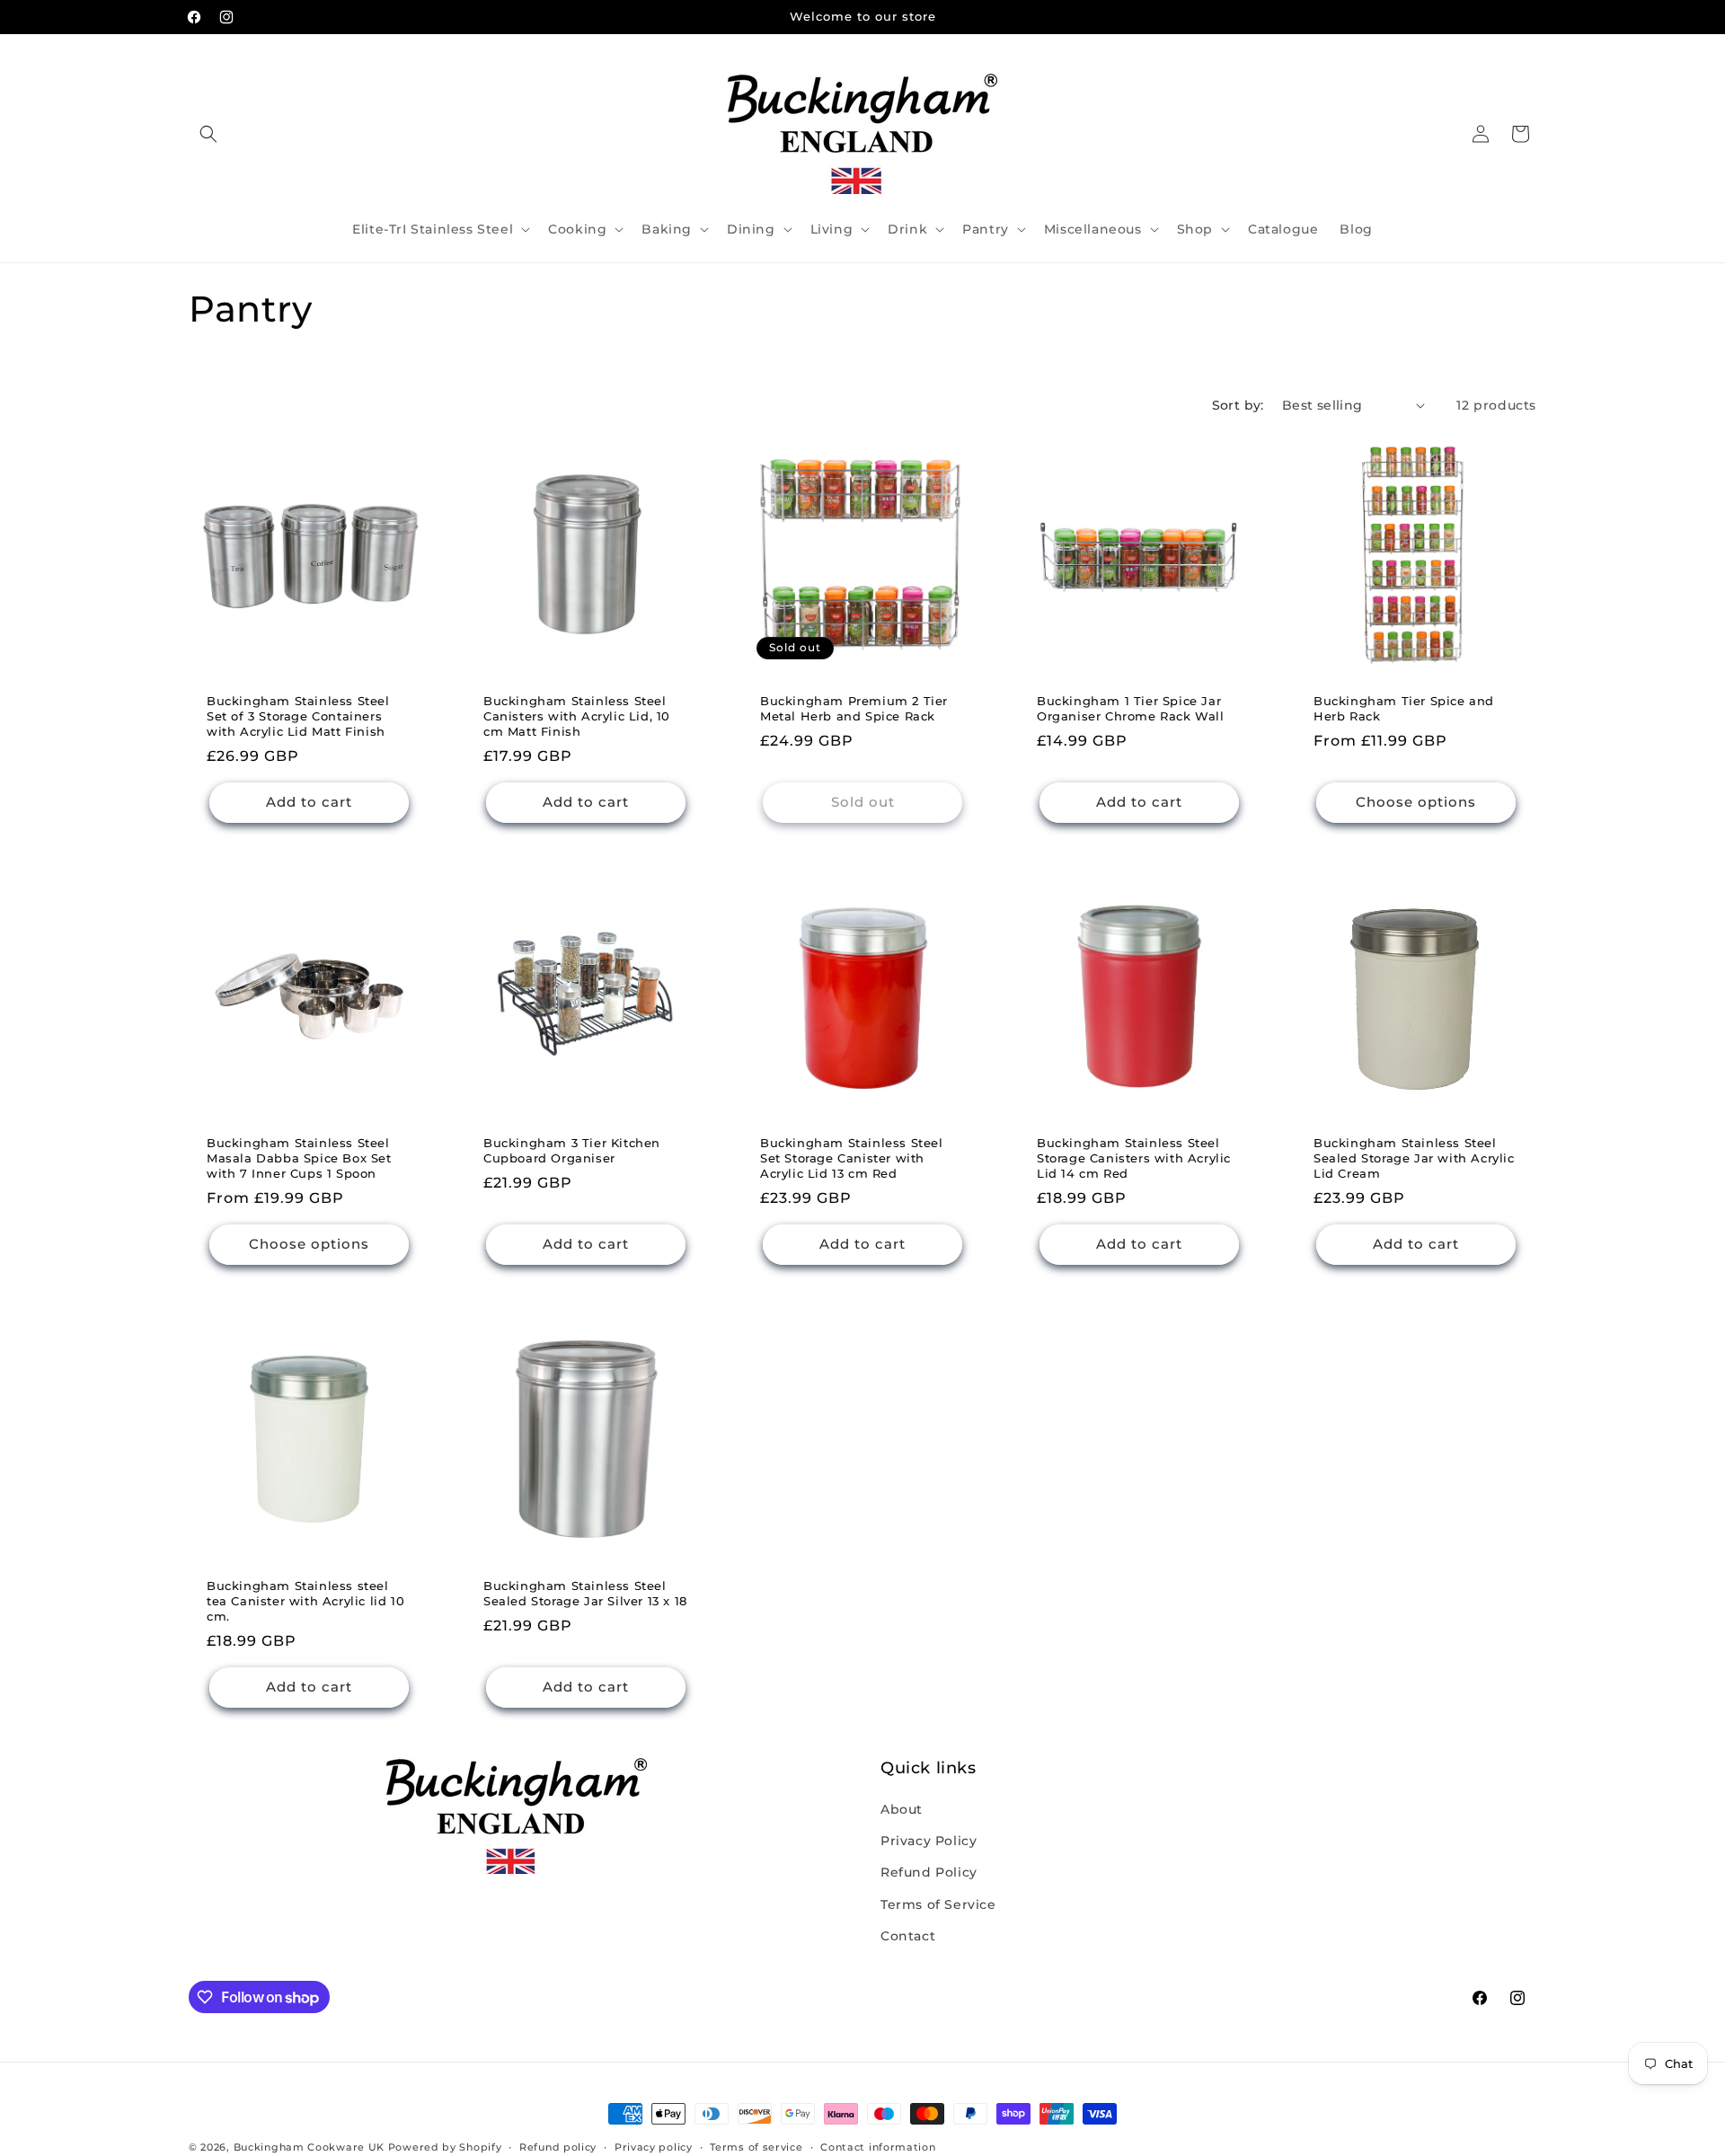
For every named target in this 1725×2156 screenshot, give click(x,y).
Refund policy (558, 2147)
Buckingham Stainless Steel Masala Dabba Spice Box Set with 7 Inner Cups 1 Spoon (299, 1158)
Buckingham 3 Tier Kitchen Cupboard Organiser (572, 1150)
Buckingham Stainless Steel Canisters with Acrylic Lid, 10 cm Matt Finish (577, 716)
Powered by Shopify (445, 2147)
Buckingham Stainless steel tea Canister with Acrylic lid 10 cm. (305, 1601)
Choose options (1416, 802)
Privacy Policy (929, 1841)
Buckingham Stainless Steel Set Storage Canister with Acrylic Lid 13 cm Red (852, 1158)
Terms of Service (938, 1904)
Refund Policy (929, 1872)
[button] (208, 134)
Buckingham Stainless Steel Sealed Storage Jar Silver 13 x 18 (585, 1593)
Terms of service (756, 2147)
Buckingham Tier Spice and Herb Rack (1404, 708)
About (902, 1809)
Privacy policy (654, 2147)
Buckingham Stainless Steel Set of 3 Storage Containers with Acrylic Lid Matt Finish (298, 716)
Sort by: (1238, 405)
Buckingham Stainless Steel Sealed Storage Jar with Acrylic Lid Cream (1414, 1158)
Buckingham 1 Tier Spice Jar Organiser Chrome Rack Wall (1131, 708)
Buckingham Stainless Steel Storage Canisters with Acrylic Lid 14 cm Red (1134, 1158)
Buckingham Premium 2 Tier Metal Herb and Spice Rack (854, 708)
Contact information (878, 2147)
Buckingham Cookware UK (309, 2147)
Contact (908, 1936)
